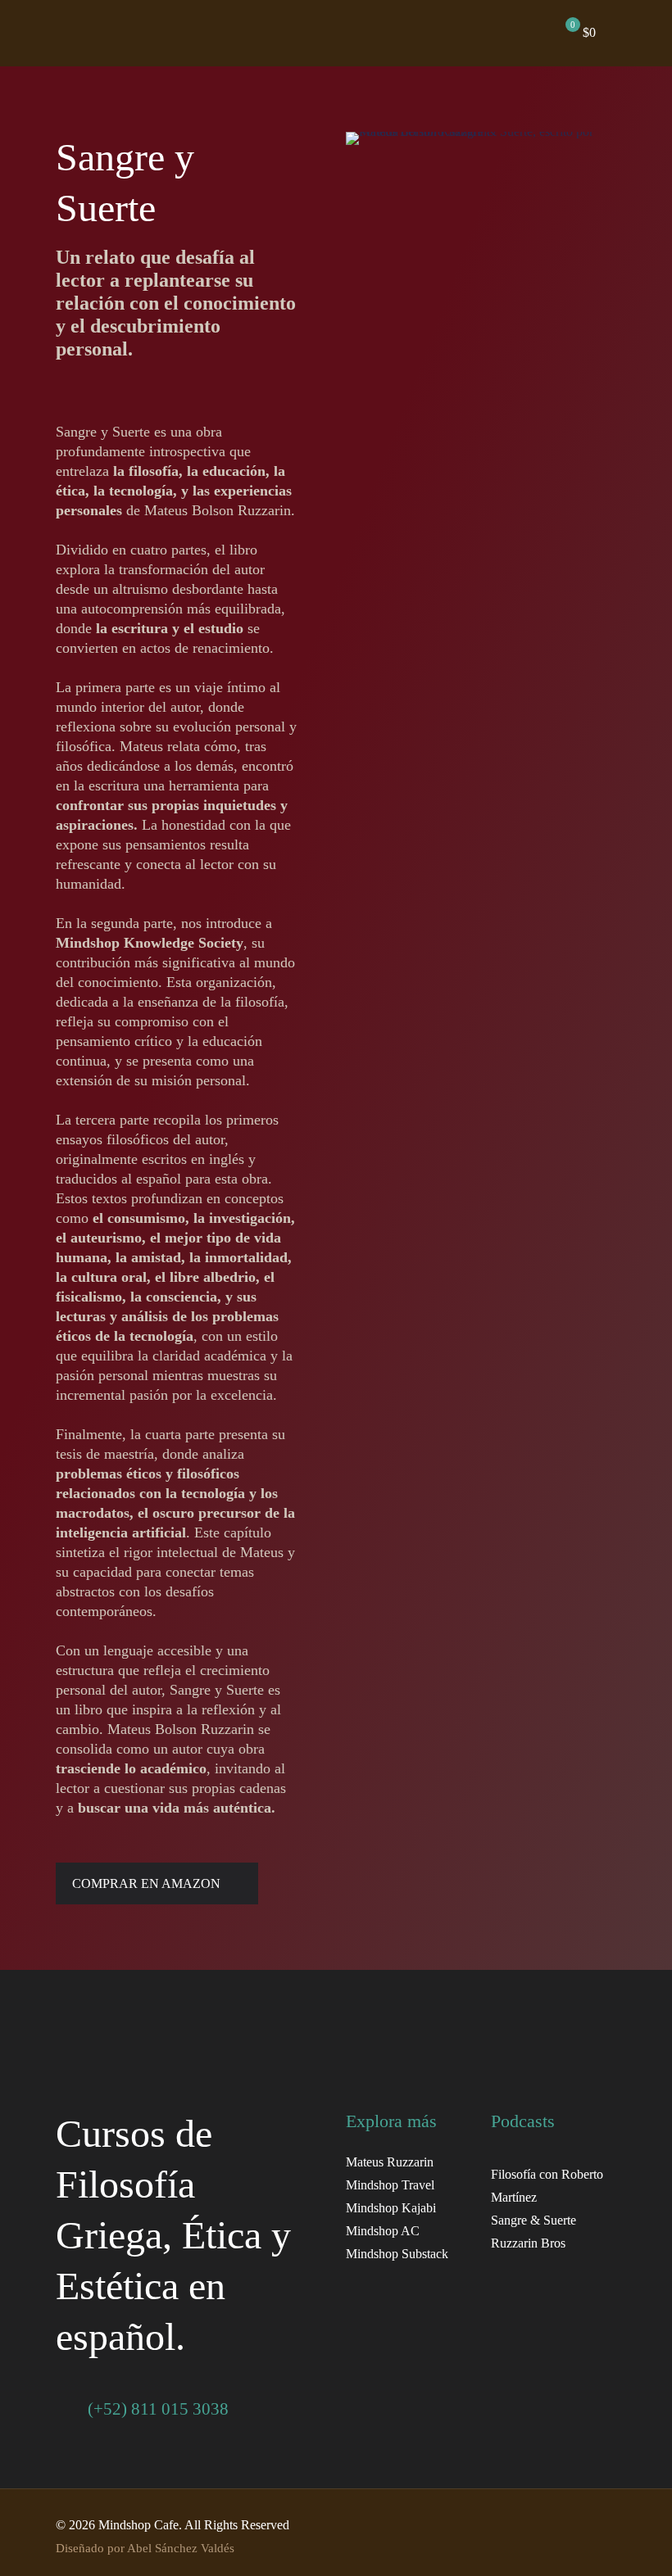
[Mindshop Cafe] (280, 33)
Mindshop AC (383, 2231)
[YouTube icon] (508, 2525)
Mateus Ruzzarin (390, 2162)
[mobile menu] (487, 33)
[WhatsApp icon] (577, 2525)
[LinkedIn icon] (525, 2525)
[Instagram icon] (542, 2525)
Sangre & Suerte (534, 2220)
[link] (133, 2055)
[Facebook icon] (490, 2525)
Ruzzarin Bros (528, 2243)
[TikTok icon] (559, 2525)
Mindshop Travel (390, 2185)
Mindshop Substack (397, 2254)
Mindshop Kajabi (391, 2208)
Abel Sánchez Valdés (181, 2548)
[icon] (594, 2525)
